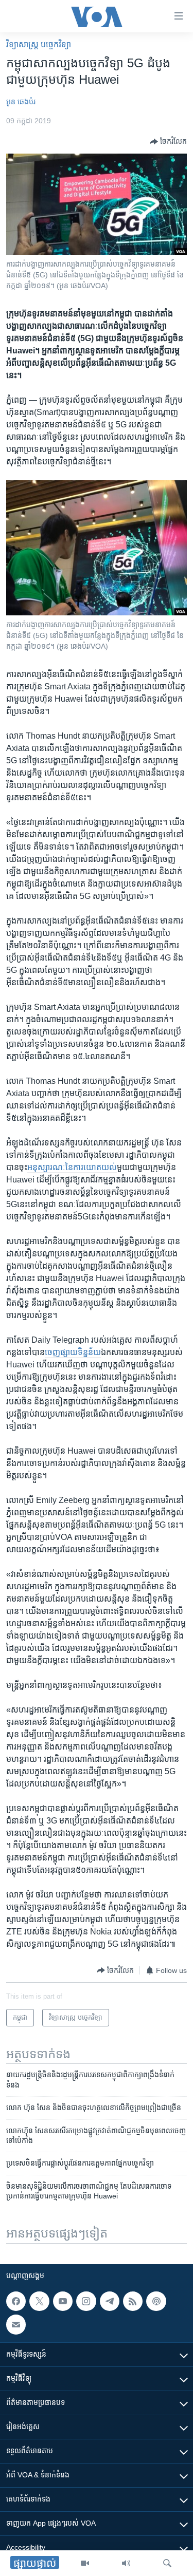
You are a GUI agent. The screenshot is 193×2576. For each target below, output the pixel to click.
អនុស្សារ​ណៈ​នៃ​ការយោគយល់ (72, 1167)
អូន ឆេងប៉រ (21, 102)
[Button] (168, 142)
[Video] (85, 2563)
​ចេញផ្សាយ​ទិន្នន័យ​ (73, 1352)
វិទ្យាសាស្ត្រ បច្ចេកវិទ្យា (39, 44)
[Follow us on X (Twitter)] (39, 2301)
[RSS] (133, 2301)
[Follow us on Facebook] (16, 2301)
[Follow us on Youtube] (63, 2301)
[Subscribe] (16, 2324)
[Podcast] (156, 2301)
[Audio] (126, 2563)
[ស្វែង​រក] (167, 2563)
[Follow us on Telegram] (110, 2301)
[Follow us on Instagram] (86, 2301)
